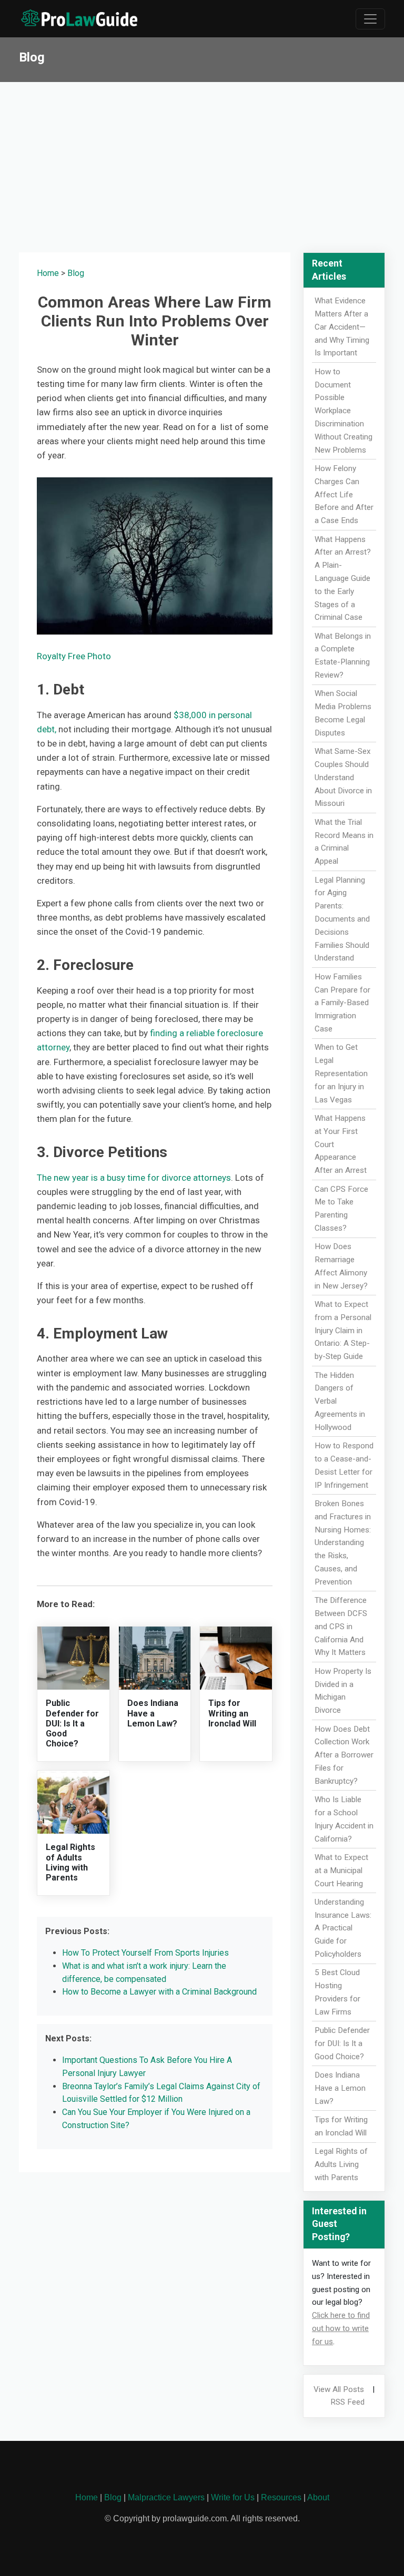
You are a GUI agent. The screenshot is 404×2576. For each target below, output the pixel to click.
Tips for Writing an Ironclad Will (232, 1713)
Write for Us (233, 2497)
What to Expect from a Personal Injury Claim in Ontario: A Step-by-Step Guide (343, 1330)
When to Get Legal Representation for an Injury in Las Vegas (341, 1073)
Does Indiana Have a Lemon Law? (153, 1713)
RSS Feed (347, 2402)
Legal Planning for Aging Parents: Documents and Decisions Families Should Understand (342, 919)
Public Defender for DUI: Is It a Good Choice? (72, 1723)
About (318, 2497)
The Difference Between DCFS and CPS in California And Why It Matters (341, 1626)
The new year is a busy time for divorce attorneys (134, 1178)
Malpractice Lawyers (166, 2497)
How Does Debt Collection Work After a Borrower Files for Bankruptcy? (344, 1755)
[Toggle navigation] (370, 19)
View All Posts (339, 2389)
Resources (281, 2497)
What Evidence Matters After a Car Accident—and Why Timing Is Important (342, 327)
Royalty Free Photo (74, 656)
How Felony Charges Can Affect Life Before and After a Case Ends (344, 494)
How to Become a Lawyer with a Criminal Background (159, 1992)
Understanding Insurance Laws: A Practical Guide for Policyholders (343, 1928)
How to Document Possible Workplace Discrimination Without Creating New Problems (344, 411)
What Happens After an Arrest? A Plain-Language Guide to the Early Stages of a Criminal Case (343, 579)
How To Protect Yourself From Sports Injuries (145, 1953)
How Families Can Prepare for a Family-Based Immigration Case (342, 1003)
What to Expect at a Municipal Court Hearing (341, 1870)
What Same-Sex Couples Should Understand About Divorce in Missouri (343, 777)
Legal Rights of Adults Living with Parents (70, 1862)
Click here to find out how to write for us (341, 2328)
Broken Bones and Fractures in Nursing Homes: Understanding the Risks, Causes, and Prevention (343, 1543)
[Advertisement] (202, 161)
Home (48, 273)
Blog (76, 273)
